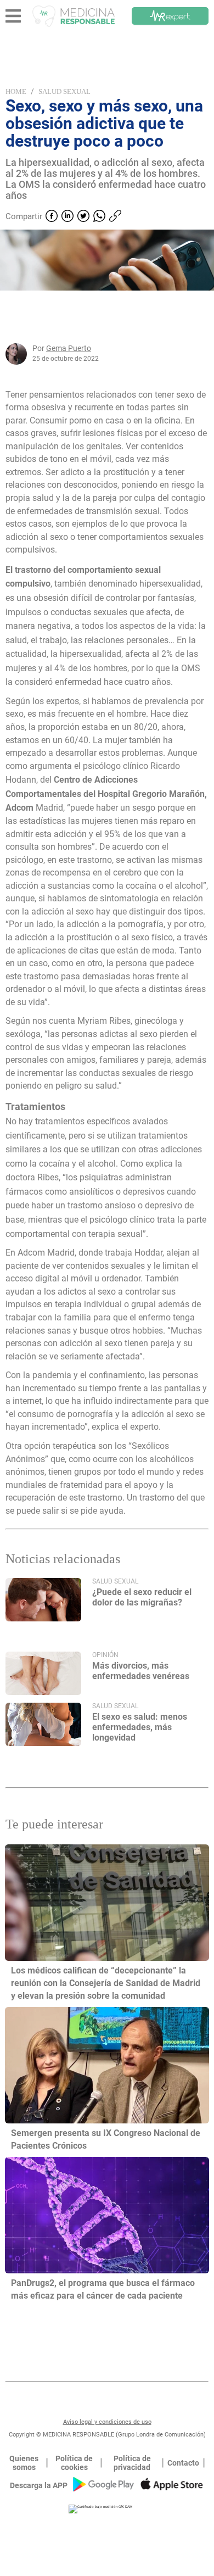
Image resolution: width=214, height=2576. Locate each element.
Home (16, 91)
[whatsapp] (99, 217)
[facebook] (52, 217)
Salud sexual (64, 91)
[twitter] (83, 217)
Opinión (105, 1655)
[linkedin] (67, 217)
